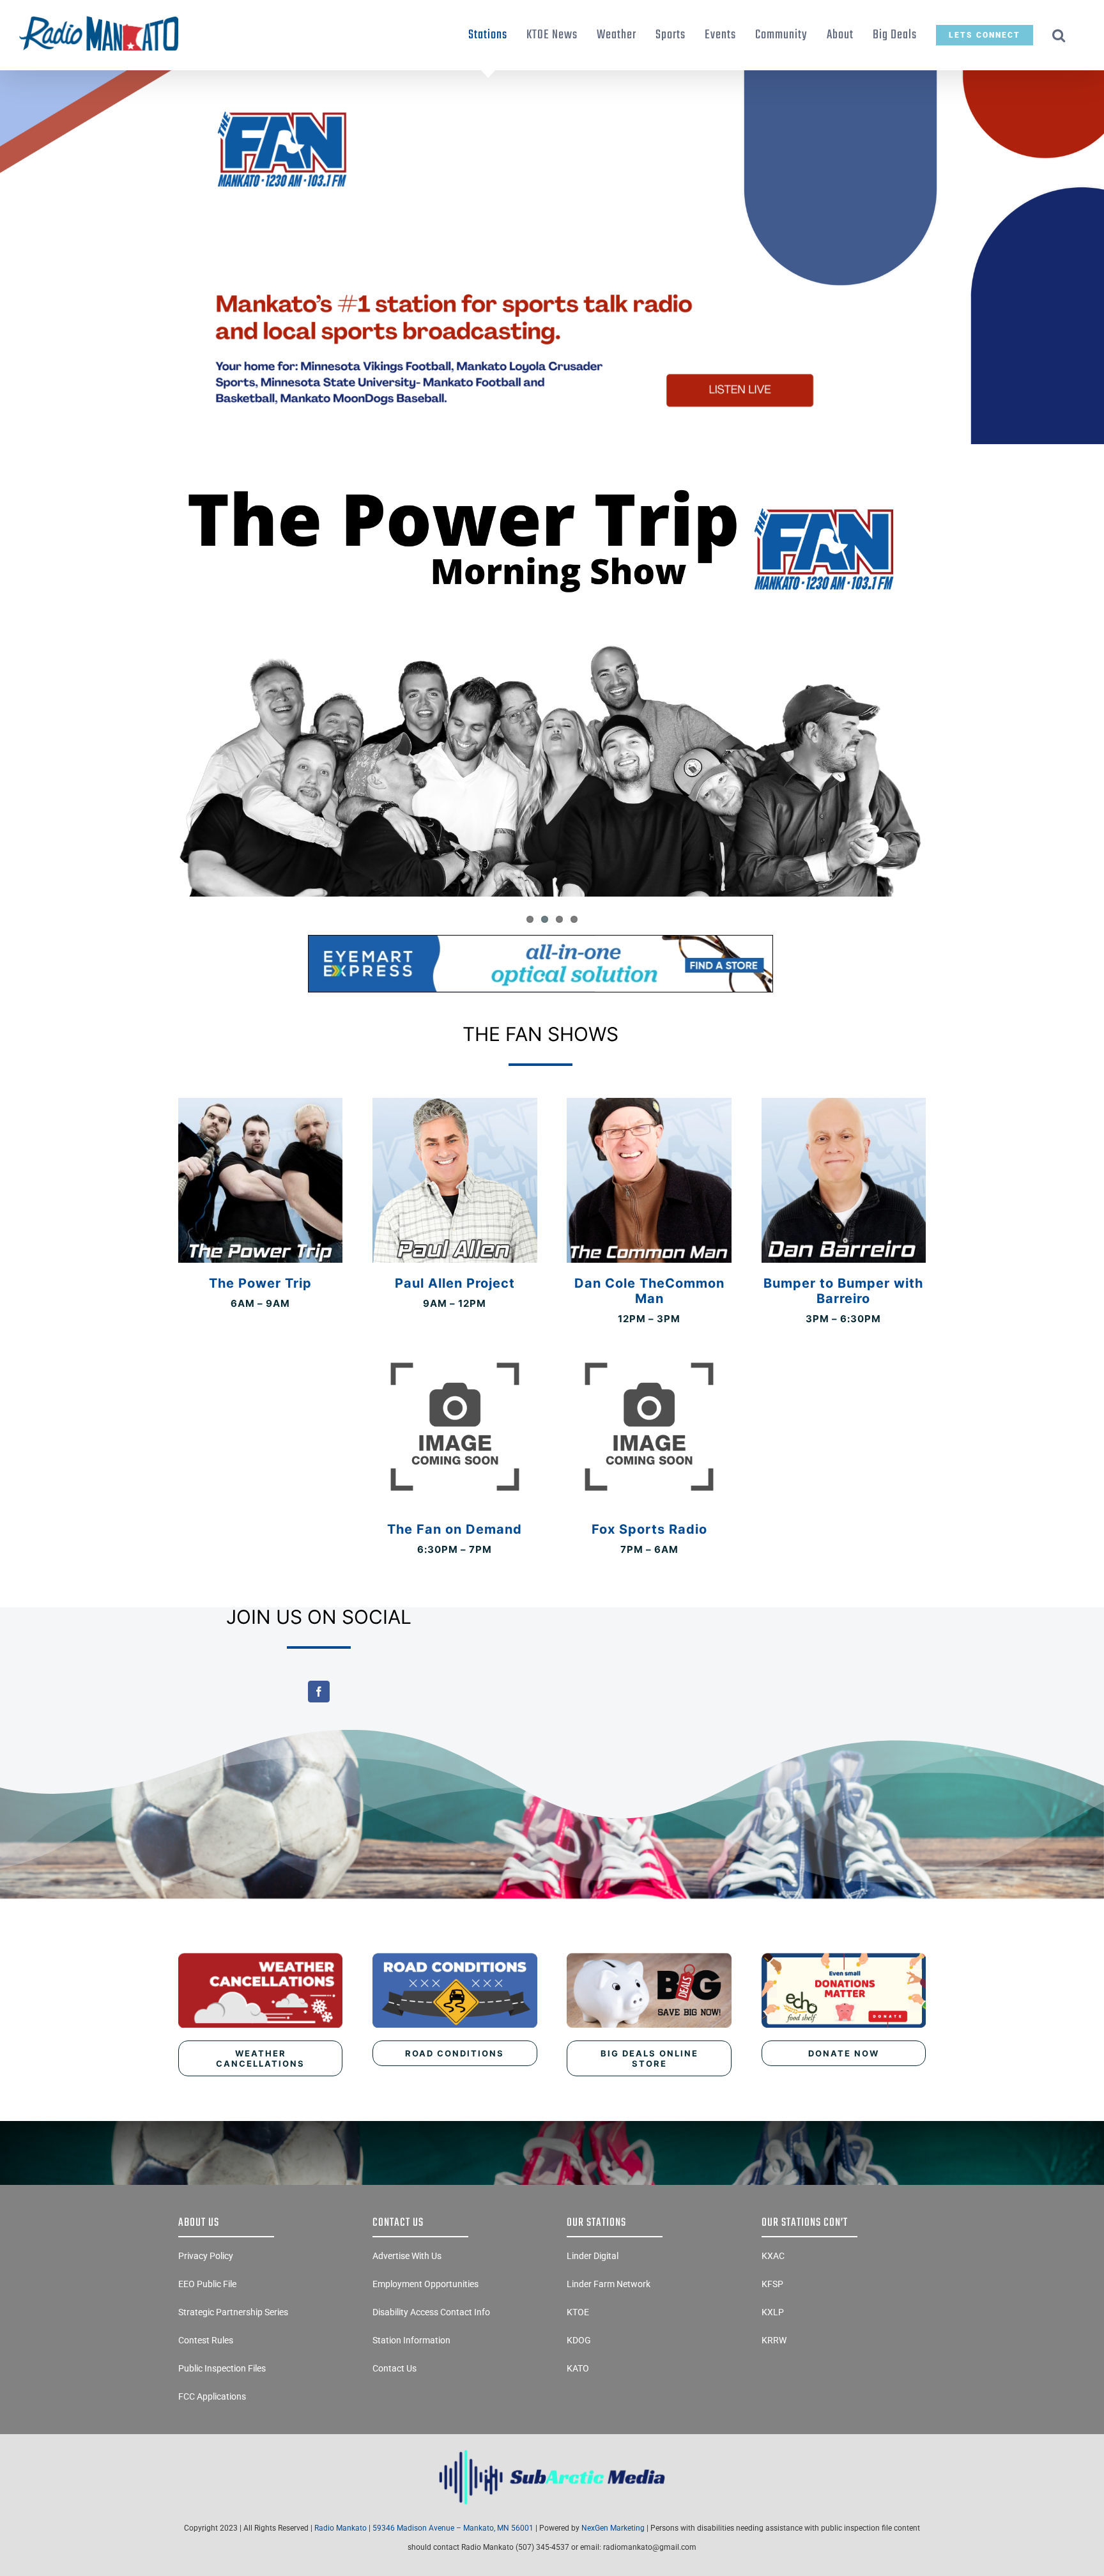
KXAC (773, 2256)
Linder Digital (593, 2256)
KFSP (772, 2284)
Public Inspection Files (222, 2368)
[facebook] (319, 1692)
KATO (578, 2368)
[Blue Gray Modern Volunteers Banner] (552, 76)
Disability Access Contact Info (431, 2312)
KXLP (773, 2312)
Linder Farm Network (609, 2284)
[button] (1059, 35)
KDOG (579, 2340)
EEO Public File (207, 2284)
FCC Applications (212, 2396)
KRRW (774, 2340)
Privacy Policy (206, 2256)
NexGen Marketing (613, 2528)
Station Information (411, 2340)
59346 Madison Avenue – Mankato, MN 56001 (453, 2528)
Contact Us (395, 2368)
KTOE (578, 2312)
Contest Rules (206, 2340)
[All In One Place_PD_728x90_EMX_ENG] (540, 940)
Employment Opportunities (425, 2284)
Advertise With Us (407, 2256)
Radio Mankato (341, 2528)
